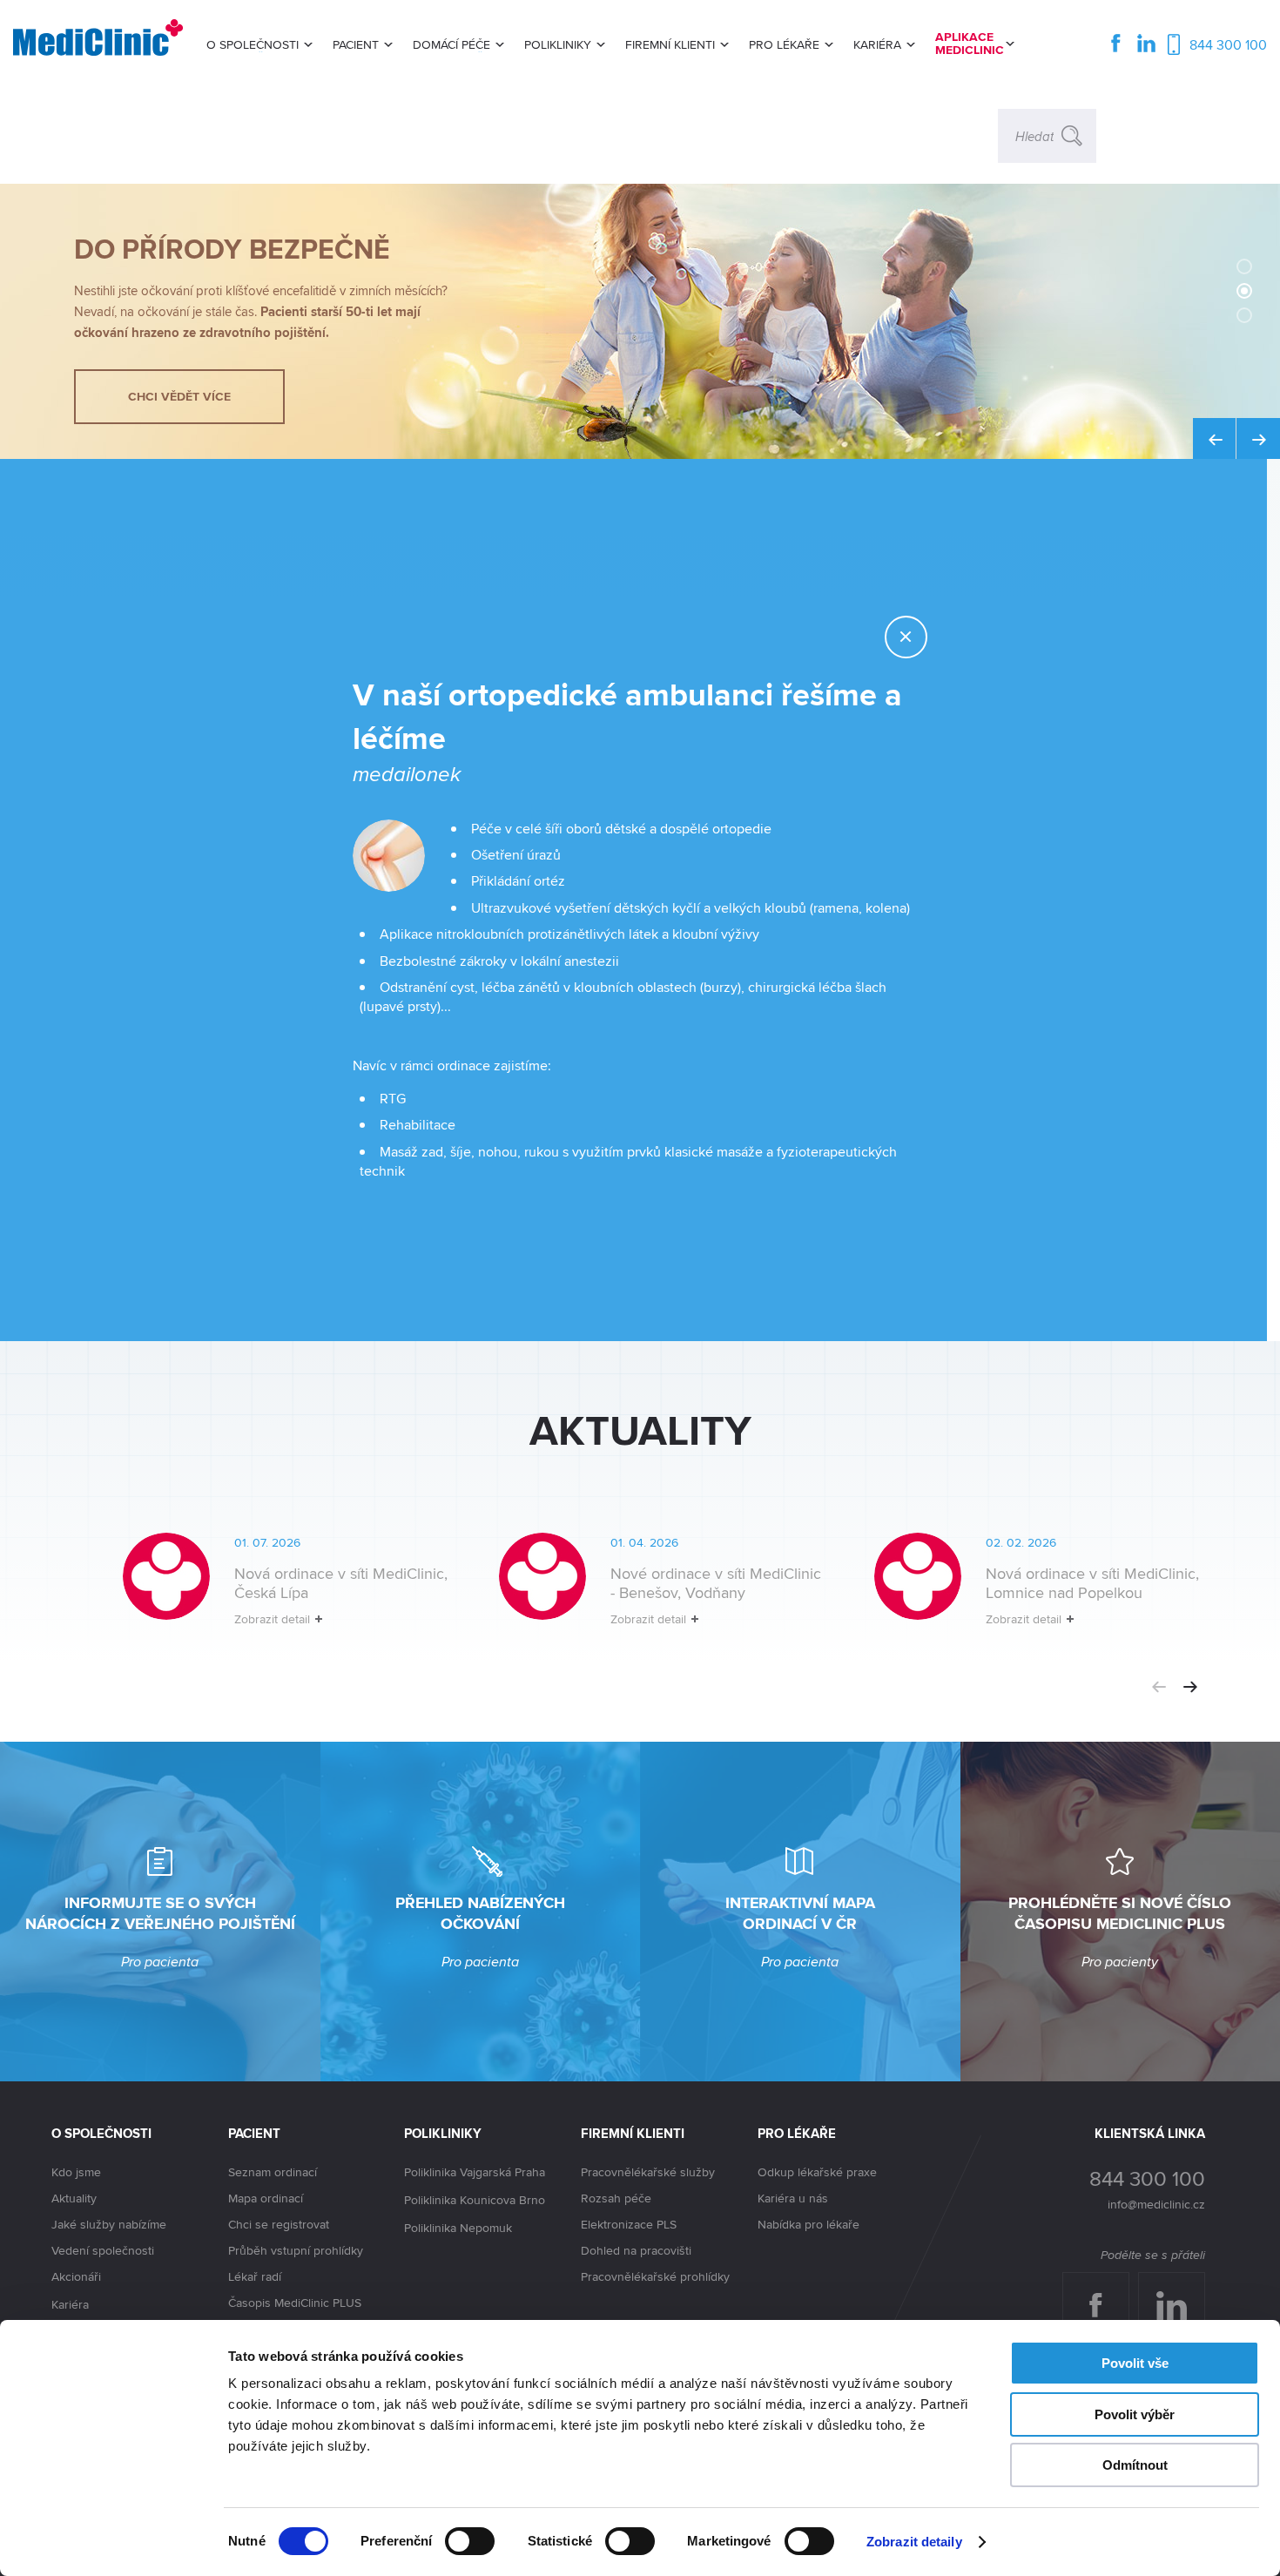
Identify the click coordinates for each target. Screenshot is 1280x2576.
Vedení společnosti (103, 2250)
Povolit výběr (1135, 2414)
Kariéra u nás (793, 2198)
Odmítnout (1135, 2465)
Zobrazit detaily (914, 2542)
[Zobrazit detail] (262, 1594)
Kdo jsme (76, 2172)
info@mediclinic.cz (1156, 2204)
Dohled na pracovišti (636, 2250)
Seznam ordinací (273, 2172)
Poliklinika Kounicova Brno (475, 2200)
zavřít (926, 637)
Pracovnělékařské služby (648, 2172)
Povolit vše (1135, 2363)
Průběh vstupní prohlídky (296, 2250)
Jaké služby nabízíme (109, 2224)
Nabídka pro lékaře (808, 2224)
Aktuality (74, 2198)
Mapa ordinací (266, 2198)
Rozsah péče (616, 2198)
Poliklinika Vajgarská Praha (475, 2172)
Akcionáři (76, 2276)
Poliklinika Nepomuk (458, 2228)
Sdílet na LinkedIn (1181, 2289)
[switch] (470, 2541)
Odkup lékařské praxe (817, 2172)
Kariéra (70, 2304)
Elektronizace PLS (629, 2224)
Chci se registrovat (279, 2224)
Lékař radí (255, 2276)
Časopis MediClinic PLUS (295, 2303)
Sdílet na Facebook (1102, 2289)
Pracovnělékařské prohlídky (655, 2276)
